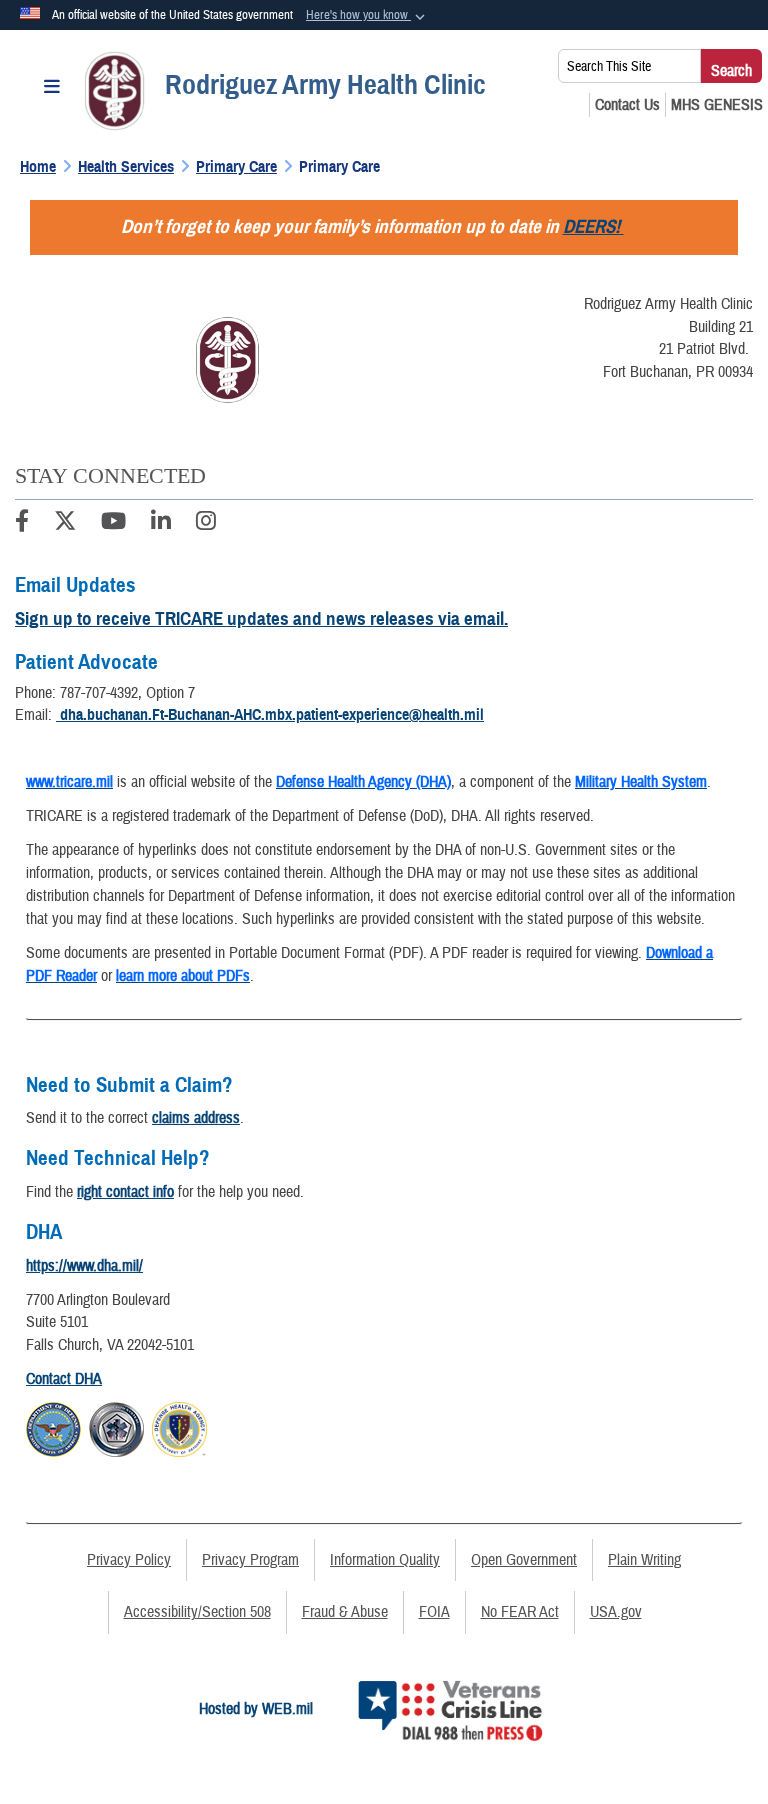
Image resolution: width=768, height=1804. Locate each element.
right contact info (125, 1192)
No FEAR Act (520, 1612)
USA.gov (616, 1612)
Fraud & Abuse (345, 1612)
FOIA (434, 1612)
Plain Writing (644, 1560)
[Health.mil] (116, 1427)
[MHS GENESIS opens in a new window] (717, 105)
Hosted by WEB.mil (256, 1709)
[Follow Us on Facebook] (22, 524)
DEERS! (591, 226)
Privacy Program (250, 1560)
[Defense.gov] (53, 1427)
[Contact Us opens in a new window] (627, 105)
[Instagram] (206, 524)
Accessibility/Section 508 (197, 1612)
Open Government (524, 1560)
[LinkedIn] (161, 524)
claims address (196, 1118)
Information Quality (385, 1560)
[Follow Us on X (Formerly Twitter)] (65, 524)
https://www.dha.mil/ (84, 1266)
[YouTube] (113, 524)
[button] (367, 16)
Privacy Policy (129, 1560)
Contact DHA (64, 1379)
